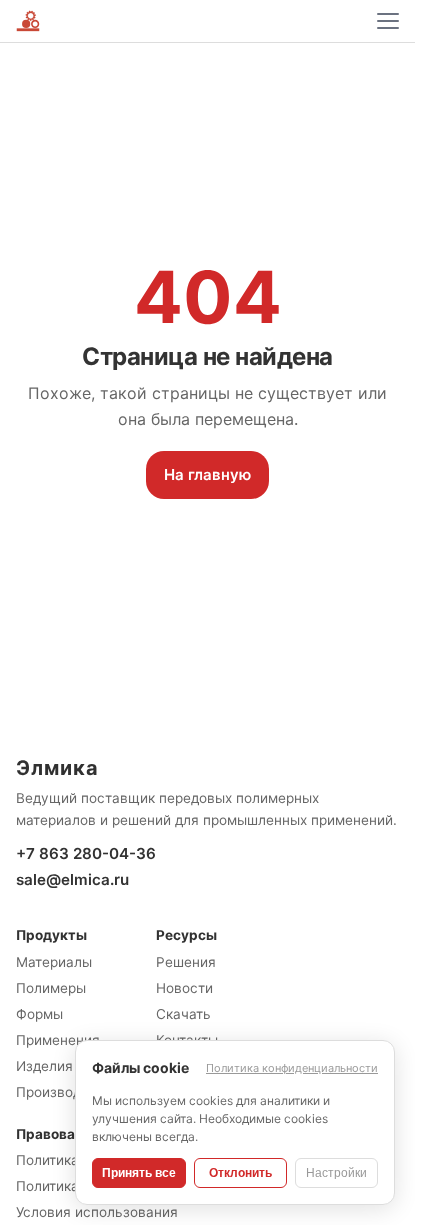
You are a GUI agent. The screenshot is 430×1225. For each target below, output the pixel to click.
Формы (39, 1014)
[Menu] (388, 21)
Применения (58, 1040)
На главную (207, 474)
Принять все (139, 1173)
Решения (186, 962)
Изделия (44, 1066)
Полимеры (51, 988)
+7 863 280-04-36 (86, 853)
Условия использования (97, 1212)
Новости (184, 988)
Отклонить (240, 1173)
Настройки (336, 1173)
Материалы (54, 962)
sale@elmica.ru (72, 879)
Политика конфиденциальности (292, 1068)
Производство (64, 1092)
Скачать (183, 1014)
